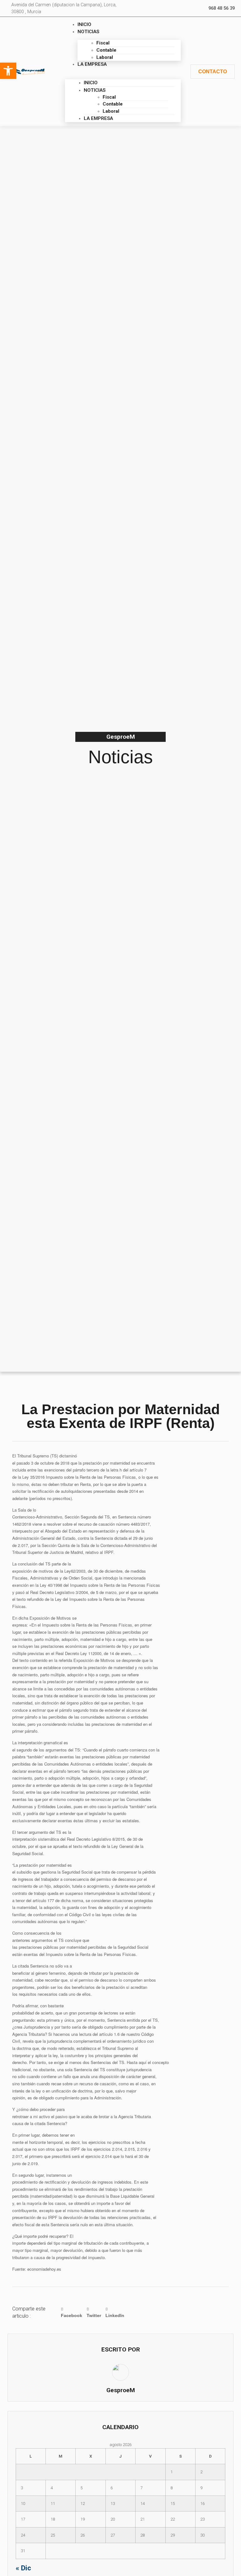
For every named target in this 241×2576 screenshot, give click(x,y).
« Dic (23, 2568)
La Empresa (92, 64)
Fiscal (103, 43)
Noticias (88, 32)
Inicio (84, 24)
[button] (123, 71)
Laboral (105, 57)
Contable (106, 50)
